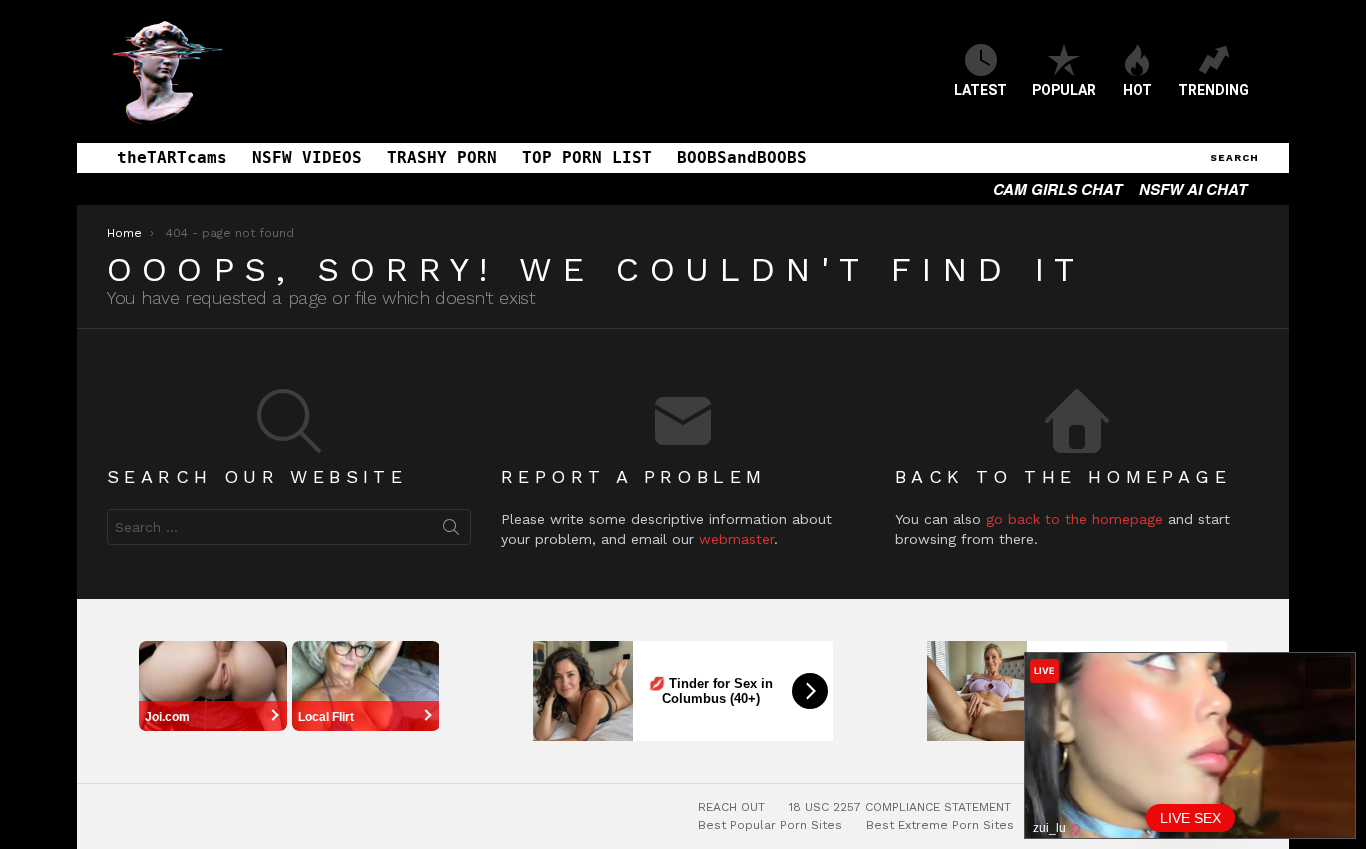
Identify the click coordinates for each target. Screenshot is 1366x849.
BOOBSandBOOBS (742, 157)
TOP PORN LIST (587, 157)
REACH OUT (731, 807)
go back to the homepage (1074, 519)
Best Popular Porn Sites (770, 825)
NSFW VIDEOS (307, 157)
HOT (1137, 90)
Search (451, 531)
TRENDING (1213, 90)
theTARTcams (172, 157)
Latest (980, 90)
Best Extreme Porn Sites (940, 825)
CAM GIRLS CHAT (1057, 189)
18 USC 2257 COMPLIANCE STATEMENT (900, 807)
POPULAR (1064, 90)
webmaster (736, 539)
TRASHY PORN (442, 157)
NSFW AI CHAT (1193, 189)
